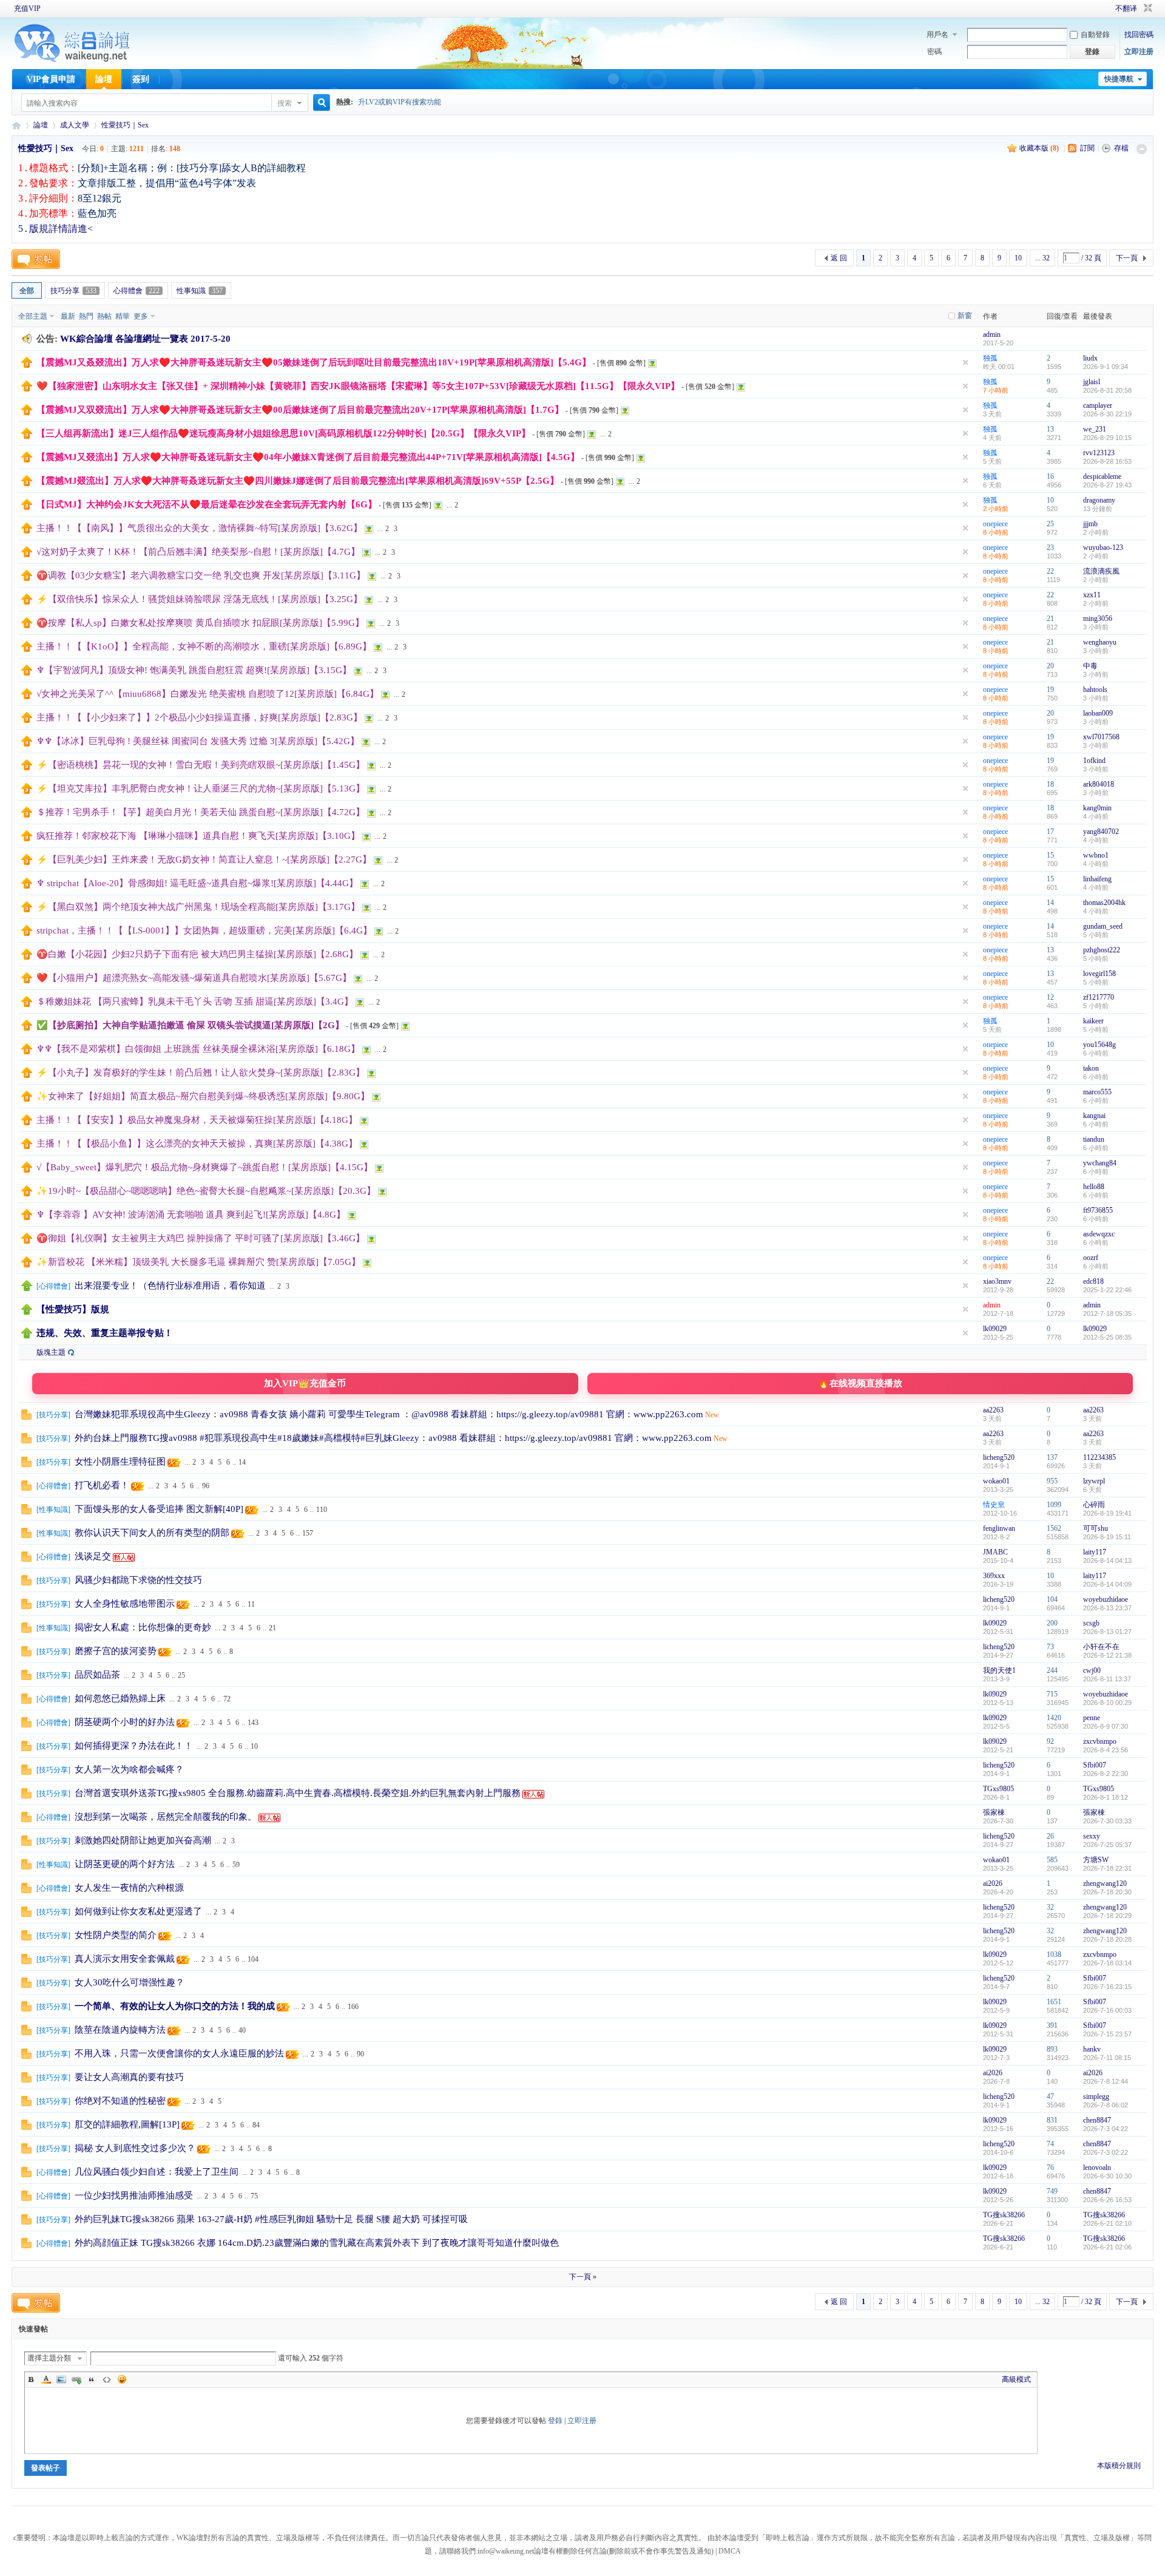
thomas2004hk (1104, 903)
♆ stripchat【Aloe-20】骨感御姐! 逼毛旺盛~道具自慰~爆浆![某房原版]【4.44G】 (197, 883)
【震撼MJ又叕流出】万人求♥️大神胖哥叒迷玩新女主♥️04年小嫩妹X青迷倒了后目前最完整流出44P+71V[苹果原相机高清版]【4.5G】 (308, 457)
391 (1052, 2025)
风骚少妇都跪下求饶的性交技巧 (138, 1580)
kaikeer (1093, 1021)
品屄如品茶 (97, 1675)
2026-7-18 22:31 (1107, 1868)
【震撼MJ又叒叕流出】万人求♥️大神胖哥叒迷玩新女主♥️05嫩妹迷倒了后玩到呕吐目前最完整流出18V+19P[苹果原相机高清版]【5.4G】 (314, 362)
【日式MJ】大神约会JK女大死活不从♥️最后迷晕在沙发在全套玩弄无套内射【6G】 (207, 504)
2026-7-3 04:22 (1106, 2129)
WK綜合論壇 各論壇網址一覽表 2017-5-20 (145, 339)
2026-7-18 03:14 (1107, 1963)
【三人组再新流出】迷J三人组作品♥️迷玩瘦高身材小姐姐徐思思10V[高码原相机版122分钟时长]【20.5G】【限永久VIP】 (283, 433)
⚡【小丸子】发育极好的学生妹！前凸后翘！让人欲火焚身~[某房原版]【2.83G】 (201, 1073)
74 (1050, 2144)
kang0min (1097, 808)
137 (1052, 1457)
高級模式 (1016, 2379)
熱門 (86, 316)
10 (1018, 258)
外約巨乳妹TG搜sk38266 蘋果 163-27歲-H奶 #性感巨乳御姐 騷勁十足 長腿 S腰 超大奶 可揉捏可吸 (271, 2219)
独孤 (990, 358)
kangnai (1094, 1116)
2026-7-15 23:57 (1107, 2034)
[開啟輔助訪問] (1098, 8)
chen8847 (1097, 2120)
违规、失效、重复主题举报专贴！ (105, 1333)
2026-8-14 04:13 (1107, 1561)
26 (1050, 1836)
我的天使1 (999, 1670)
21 (1050, 619)
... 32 (1042, 258)
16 (1050, 476)
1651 (1054, 2002)
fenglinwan (999, 1528)
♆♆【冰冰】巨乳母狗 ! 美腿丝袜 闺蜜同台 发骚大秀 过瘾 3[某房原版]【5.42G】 (198, 741)
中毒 (1090, 666)
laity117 (1095, 1552)
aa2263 (993, 1410)
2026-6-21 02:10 (1107, 2223)
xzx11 (1092, 595)
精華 (123, 316)
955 (1052, 1481)
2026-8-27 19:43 (1107, 485)
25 (1050, 524)
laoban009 (1098, 713)
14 (1050, 903)
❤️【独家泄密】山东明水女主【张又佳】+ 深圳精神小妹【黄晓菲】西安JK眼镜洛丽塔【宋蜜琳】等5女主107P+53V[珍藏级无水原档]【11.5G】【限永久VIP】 (358, 386)
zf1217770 (1099, 997)
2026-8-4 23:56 (1106, 1750)
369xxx (994, 1576)
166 (353, 2007)
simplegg (1096, 2096)
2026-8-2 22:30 (1106, 1774)
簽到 (141, 79)
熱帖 (104, 316)
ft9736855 (1098, 1210)
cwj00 (1092, 1670)
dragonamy (1099, 500)
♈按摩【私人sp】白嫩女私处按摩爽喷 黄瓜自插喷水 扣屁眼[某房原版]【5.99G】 (200, 623)
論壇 (104, 79)
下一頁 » (583, 2277)
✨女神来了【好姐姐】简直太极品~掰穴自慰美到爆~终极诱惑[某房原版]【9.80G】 (203, 1096)
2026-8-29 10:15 (1107, 438)
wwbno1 (1096, 855)
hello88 (1094, 1187)
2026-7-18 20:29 (1107, 1916)
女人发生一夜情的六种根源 (129, 1888)
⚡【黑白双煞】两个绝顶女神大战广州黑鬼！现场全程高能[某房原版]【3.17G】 (198, 907)
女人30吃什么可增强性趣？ (130, 1982)
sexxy (1092, 1836)
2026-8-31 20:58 (1107, 390)
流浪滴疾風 (1101, 571)
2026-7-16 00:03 (1107, 2010)
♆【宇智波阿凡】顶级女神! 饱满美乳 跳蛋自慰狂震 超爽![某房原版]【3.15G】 (194, 670)
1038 (1054, 1954)
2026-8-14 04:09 (1107, 1584)
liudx (1090, 358)
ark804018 (1099, 784)
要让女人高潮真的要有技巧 (129, 2077)
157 (308, 1533)
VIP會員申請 (51, 79)
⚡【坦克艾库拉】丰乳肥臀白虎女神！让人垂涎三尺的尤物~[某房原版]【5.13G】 (201, 788)
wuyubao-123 (1103, 547)
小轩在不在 (1101, 1647)
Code (107, 2379)
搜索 (285, 103)
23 (1050, 547)
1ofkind (1094, 761)
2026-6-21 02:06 (1107, 2247)
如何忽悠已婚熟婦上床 (120, 1698)
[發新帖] (36, 259)
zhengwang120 (1105, 1883)
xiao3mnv (997, 1281)
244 (1052, 1670)
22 (1050, 571)
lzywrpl (1094, 1481)
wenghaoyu (1100, 642)
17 (1050, 832)
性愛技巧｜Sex (125, 125)
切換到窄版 (1146, 8)
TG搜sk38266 (1004, 2215)
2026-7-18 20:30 (1107, 1892)
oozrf (1091, 1258)
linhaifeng (1097, 879)
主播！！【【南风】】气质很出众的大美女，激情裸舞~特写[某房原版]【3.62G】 (199, 528)
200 (1052, 1623)
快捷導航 (1119, 79)
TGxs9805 (998, 1789)
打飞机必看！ (102, 1485)
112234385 (1099, 1457)
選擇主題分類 (49, 2358)
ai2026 (993, 1883)
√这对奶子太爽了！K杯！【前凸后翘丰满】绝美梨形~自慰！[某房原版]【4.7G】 (198, 552)
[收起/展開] (1142, 149)
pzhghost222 (1102, 950)
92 (1050, 1741)
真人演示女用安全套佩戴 (125, 1959)
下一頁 (1127, 258)
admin (992, 334)
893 (1052, 2049)
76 (1050, 2168)
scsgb (1091, 1623)
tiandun (1094, 1139)
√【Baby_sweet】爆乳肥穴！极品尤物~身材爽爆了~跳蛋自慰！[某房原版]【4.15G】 (204, 1167)
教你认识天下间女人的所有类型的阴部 (152, 1533)
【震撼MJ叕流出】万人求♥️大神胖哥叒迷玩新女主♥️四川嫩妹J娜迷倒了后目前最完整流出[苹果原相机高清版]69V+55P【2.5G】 (298, 481)
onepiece (995, 524)
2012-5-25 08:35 (1107, 1337)
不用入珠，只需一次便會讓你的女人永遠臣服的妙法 (179, 2053)
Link (76, 2379)
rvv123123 (1099, 453)
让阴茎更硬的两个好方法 (125, 1864)
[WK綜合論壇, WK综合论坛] (72, 61)
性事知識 (200, 291)
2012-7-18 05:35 (1107, 1313)
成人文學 (75, 125)
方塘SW (1096, 1860)
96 (206, 1486)
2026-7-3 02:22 (1106, 2152)
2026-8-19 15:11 (1107, 1537)
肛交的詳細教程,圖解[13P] (127, 2124)
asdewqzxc (1099, 1234)
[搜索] (320, 103)
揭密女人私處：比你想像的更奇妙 (143, 1627)
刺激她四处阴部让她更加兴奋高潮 (143, 1840)
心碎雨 (1094, 1505)
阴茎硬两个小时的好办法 (125, 1722)
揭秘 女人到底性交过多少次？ (135, 2148)
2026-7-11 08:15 (1107, 2058)
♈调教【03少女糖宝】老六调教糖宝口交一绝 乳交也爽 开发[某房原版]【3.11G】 (201, 575)
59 (236, 1865)
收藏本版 (1039, 148)
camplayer (1098, 405)
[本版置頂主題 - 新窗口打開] (27, 1289)
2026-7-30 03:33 (1107, 1821)
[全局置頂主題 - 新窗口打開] (27, 365)
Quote (92, 2379)
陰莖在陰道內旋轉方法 (120, 2030)
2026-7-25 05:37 (1107, 1845)
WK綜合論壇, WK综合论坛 (16, 125)
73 (1050, 1647)
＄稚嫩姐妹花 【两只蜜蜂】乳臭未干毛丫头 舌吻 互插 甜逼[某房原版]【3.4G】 (195, 1002)
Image (61, 2379)
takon (1091, 1068)
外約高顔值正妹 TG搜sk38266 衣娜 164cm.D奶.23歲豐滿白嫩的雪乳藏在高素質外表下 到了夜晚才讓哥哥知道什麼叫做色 (317, 2243)
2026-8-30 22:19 (1107, 414)
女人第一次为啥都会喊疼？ (129, 1769)
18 (1050, 784)
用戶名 (937, 35)
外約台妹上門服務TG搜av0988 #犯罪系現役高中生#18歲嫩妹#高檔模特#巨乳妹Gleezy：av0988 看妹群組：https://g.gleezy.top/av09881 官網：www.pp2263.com (393, 1438)
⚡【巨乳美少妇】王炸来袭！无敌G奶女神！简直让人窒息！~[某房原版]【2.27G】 (204, 859)
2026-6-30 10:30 (1107, 2176)
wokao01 (996, 1481)
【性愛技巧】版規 (73, 1309)
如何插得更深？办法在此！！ (134, 1746)
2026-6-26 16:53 (1107, 2200)
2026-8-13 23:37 (1107, 1608)
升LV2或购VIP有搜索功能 (400, 102)
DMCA (730, 2551)
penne (1092, 1718)
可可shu (1096, 1528)
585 (1052, 1860)
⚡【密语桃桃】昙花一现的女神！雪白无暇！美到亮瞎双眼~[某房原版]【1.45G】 (201, 765)
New (712, 1415)
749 (1052, 2191)
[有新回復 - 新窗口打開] (26, 1417)
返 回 (839, 258)
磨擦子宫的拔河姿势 (116, 1651)
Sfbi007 (1095, 1765)
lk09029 (995, 1329)
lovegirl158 (1099, 974)
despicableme (1102, 476)
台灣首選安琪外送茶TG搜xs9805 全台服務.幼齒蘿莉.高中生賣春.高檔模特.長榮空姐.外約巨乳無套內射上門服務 (298, 1793)
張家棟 (994, 1812)
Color (46, 2379)
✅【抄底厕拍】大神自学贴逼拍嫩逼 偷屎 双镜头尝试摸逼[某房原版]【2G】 (190, 1025)
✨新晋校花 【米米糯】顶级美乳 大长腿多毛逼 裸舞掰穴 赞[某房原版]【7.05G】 (198, 1262)
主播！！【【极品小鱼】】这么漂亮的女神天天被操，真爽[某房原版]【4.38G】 (197, 1144)
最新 (68, 316)
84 (256, 2125)
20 (1050, 666)
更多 (141, 316)
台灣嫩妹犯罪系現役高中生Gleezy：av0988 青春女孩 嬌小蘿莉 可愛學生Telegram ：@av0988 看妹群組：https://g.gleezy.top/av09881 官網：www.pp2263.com (389, 1414)
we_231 (1095, 429)
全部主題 (33, 316)
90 (360, 2054)
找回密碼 (1139, 35)
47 (1050, 2096)
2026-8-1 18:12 (1106, 1797)
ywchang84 (1100, 1163)
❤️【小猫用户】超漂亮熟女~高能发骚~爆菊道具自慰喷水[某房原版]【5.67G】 (194, 978)
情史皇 (994, 1505)
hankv (1092, 2049)
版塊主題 (51, 1352)
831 (1052, 2120)
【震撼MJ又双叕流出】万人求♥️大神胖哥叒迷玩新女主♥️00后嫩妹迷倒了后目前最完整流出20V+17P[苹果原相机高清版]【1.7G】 (300, 410)
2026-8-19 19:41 (1107, 1513)
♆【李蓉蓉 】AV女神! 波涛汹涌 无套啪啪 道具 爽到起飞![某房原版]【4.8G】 (191, 1215)
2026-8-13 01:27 (1107, 1632)
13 (1050, 429)
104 (1052, 1599)
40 (242, 2030)
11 (251, 1604)
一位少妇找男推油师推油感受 (134, 2195)
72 (227, 1699)
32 (1050, 1907)
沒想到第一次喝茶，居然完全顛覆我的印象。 (166, 1817)
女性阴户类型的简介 (116, 1935)
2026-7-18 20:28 (1107, 1939)
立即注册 (1139, 52)
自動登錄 (1095, 35)
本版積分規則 (1119, 2466)
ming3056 (1098, 619)
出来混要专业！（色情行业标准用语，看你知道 (170, 1286)
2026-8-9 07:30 (1106, 1726)
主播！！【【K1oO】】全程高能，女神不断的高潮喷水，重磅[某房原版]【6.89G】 (204, 646)
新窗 (965, 316)
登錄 (555, 2421)
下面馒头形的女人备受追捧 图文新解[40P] (159, 1509)
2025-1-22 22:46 (1107, 1290)
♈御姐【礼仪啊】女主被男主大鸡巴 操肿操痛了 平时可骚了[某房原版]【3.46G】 (201, 1238)
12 (1050, 997)
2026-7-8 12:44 (1106, 2081)
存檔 (1121, 148)
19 (1050, 690)
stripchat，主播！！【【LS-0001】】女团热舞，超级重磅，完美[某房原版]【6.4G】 (204, 930)
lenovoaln (1097, 2168)
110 (322, 1510)
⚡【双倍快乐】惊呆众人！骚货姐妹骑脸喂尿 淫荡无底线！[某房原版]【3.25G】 (199, 599)
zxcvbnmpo (1100, 1741)
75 (254, 2196)
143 (253, 1723)
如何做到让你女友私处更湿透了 (138, 1911)
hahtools (1095, 690)
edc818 (1093, 1281)
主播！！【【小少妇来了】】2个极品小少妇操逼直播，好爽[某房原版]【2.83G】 (199, 717)
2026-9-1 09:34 (1106, 367)
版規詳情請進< (61, 229)
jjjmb (1090, 524)
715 (1052, 1694)
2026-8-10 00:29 (1107, 1703)
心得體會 (137, 291)
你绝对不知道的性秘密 (120, 2101)
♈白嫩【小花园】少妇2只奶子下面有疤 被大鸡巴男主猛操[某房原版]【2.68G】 (197, 954)
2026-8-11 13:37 (1107, 1679)
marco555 (1097, 1092)
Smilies (122, 2379)
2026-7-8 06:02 (1106, 2105)
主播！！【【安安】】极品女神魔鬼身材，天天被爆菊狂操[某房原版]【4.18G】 (197, 1120)
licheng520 (999, 1457)
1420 (1054, 1718)
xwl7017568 (1101, 737)
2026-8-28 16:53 (1107, 461)
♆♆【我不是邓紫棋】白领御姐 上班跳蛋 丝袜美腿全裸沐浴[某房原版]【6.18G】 (198, 1049)
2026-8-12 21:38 (1107, 1655)
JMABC (995, 1552)
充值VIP (27, 8)
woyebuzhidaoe (1106, 1599)
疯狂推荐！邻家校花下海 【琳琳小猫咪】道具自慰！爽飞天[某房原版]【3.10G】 (198, 836)
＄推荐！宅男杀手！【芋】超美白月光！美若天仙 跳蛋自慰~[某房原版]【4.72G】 (201, 812)
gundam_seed (1103, 926)
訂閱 (1087, 148)
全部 (27, 291)
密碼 (934, 52)
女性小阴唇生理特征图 (120, 1462)
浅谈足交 (93, 1556)
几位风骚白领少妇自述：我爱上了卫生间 (157, 2172)
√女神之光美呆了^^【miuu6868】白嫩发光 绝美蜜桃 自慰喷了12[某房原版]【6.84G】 (208, 694)
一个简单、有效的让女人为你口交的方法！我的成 (175, 2006)
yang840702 (1101, 832)
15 (1050, 855)
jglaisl (1092, 382)
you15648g (1099, 1045)
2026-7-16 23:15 (1107, 1987)
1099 (1054, 1505)
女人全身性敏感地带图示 (125, 1604)
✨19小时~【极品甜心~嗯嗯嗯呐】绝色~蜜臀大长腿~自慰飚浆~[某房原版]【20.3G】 (206, 1191)
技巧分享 (73, 291)
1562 (1054, 1528)
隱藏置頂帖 (965, 362)
